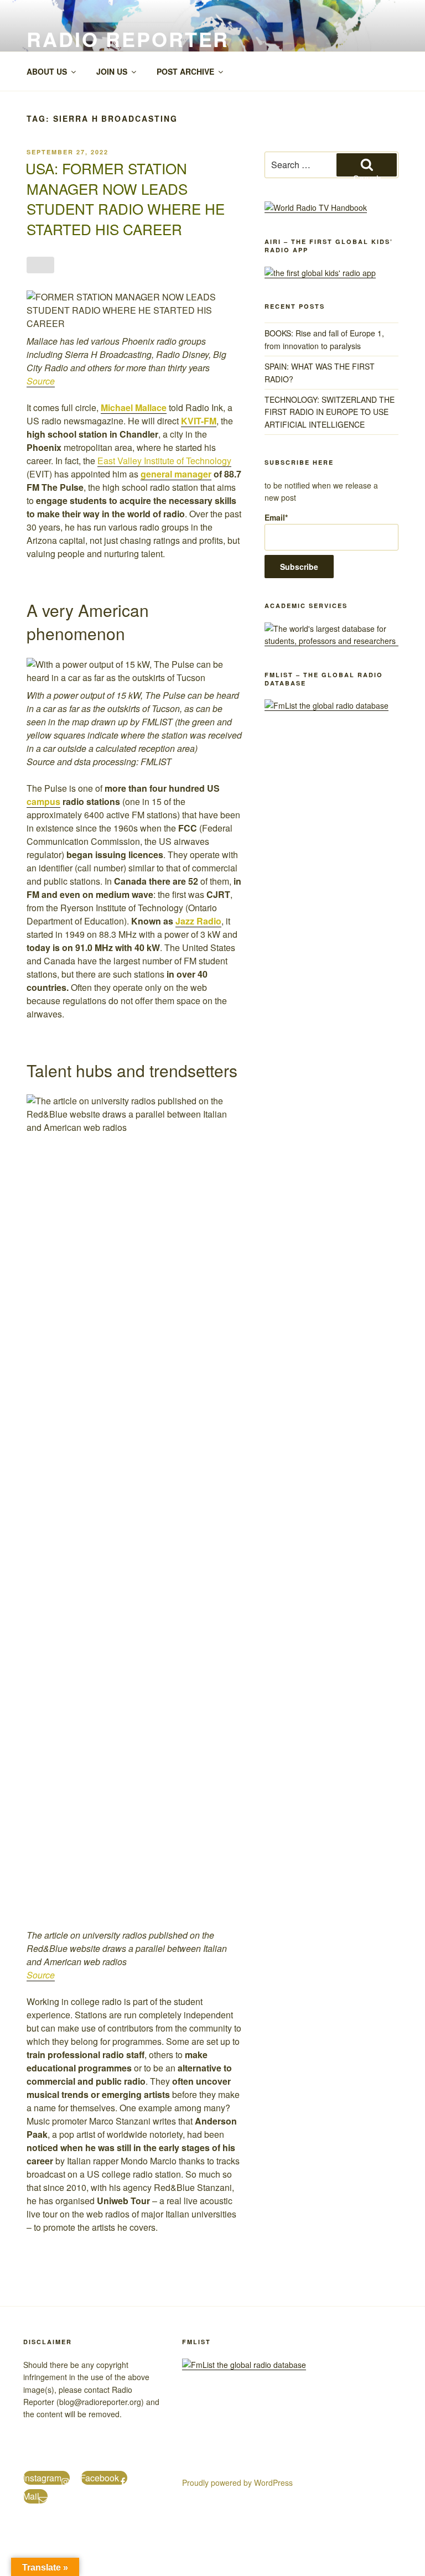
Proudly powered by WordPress (237, 2482)
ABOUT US (47, 71)
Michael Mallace (134, 407)
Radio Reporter (128, 39)
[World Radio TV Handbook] (316, 207)
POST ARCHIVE (185, 71)
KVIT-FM (199, 421)
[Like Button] (40, 265)
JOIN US (112, 71)
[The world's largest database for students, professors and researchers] (331, 641)
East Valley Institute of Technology (164, 461)
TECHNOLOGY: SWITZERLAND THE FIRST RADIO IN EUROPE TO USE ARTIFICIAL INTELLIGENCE (330, 412)
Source (41, 381)
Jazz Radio (198, 921)
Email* (276, 517)
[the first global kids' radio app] (320, 273)
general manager (176, 474)
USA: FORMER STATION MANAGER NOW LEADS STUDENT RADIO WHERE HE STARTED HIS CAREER (125, 198)
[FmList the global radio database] (326, 705)
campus (43, 801)
